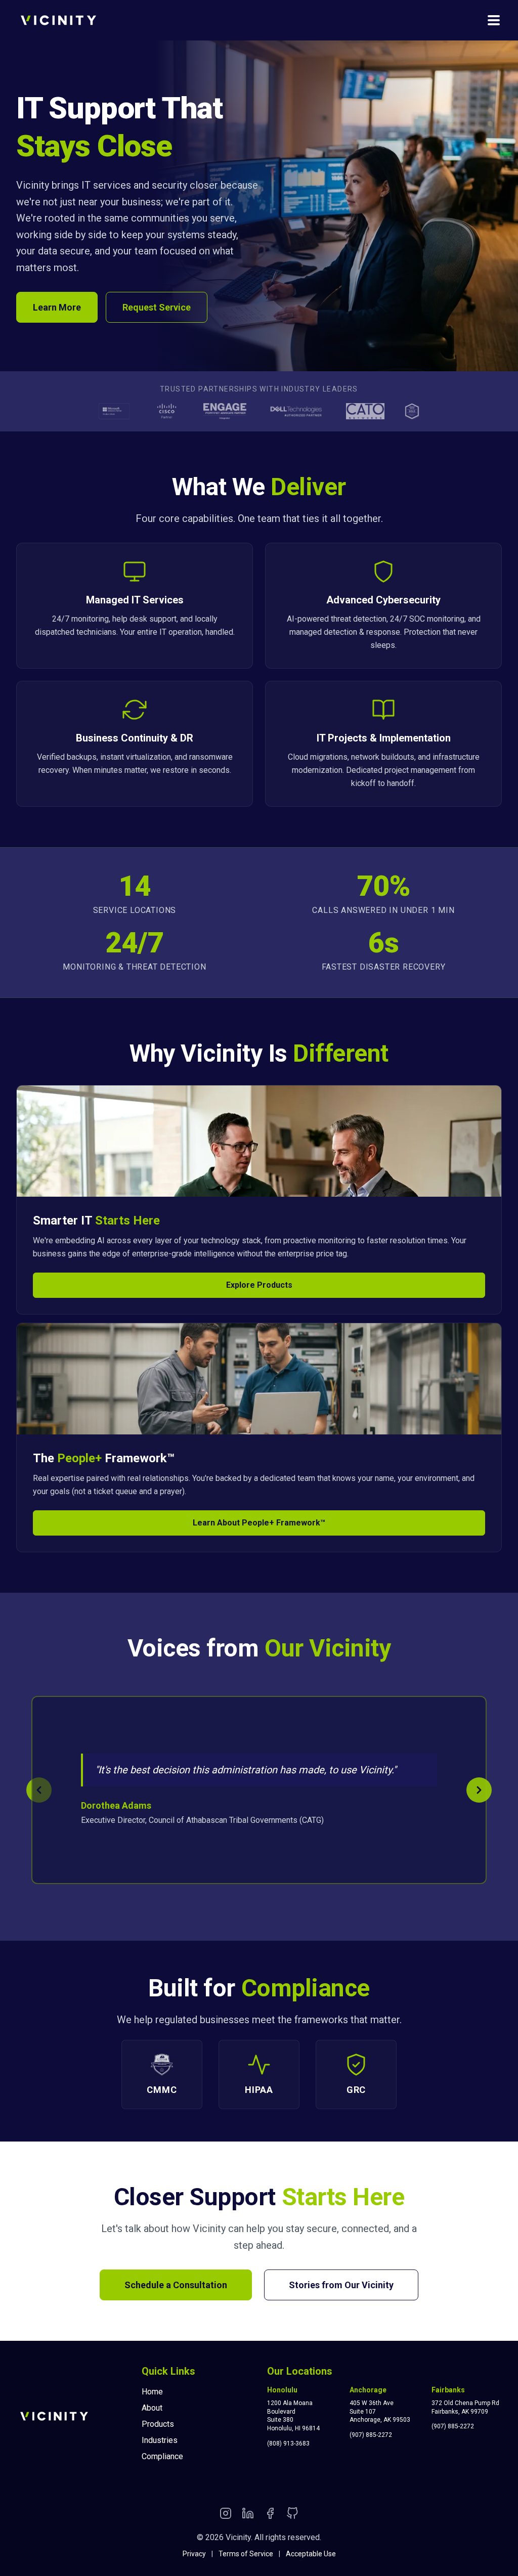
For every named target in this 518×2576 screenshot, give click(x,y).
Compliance (162, 2456)
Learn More (57, 307)
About (152, 2408)
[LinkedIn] (248, 2515)
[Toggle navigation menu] (494, 20)
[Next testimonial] (479, 1790)
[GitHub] (292, 2515)
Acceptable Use (311, 2554)
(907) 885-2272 (371, 2435)
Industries (160, 2440)
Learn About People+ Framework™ (259, 1523)
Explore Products (259, 1285)
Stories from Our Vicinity (341, 2285)
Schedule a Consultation (176, 2285)
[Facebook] (270, 2515)
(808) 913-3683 (288, 2443)
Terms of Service (246, 2554)
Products (158, 2424)
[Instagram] (226, 2515)
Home (152, 2392)
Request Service (157, 307)
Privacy (194, 2554)
